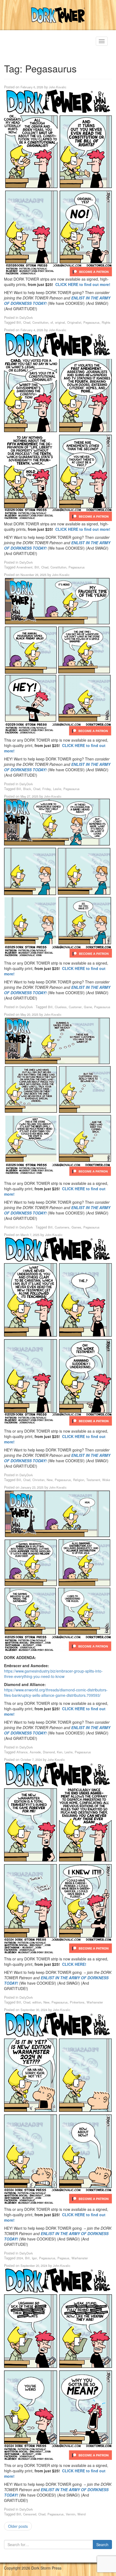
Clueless (61, 1007)
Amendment (24, 567)
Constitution (40, 322)
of (52, 322)
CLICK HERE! (74, 1964)
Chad (27, 322)
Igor (34, 2258)
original (60, 322)
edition (37, 2002)
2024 (20, 2258)
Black (27, 789)
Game (88, 1007)
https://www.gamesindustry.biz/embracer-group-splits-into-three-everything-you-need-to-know (53, 1674)
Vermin (71, 2514)
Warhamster (95, 2002)
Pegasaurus (91, 322)
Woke (106, 1480)
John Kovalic (58, 87)
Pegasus (63, 2258)
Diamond (49, 1752)
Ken (60, 1752)
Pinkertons (77, 2002)
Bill (19, 322)
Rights (106, 322)
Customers (62, 1227)
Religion (79, 1480)
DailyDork (26, 317)
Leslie (57, 789)
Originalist (74, 322)
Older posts (18, 2526)
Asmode (35, 1752)
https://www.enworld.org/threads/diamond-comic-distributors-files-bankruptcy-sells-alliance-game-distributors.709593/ (56, 1692)
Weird (81, 2514)
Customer (75, 1007)
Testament (93, 1480)
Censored (30, 2514)
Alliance (22, 1752)
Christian (38, 1480)
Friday (47, 789)
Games (76, 1227)
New (50, 1480)
